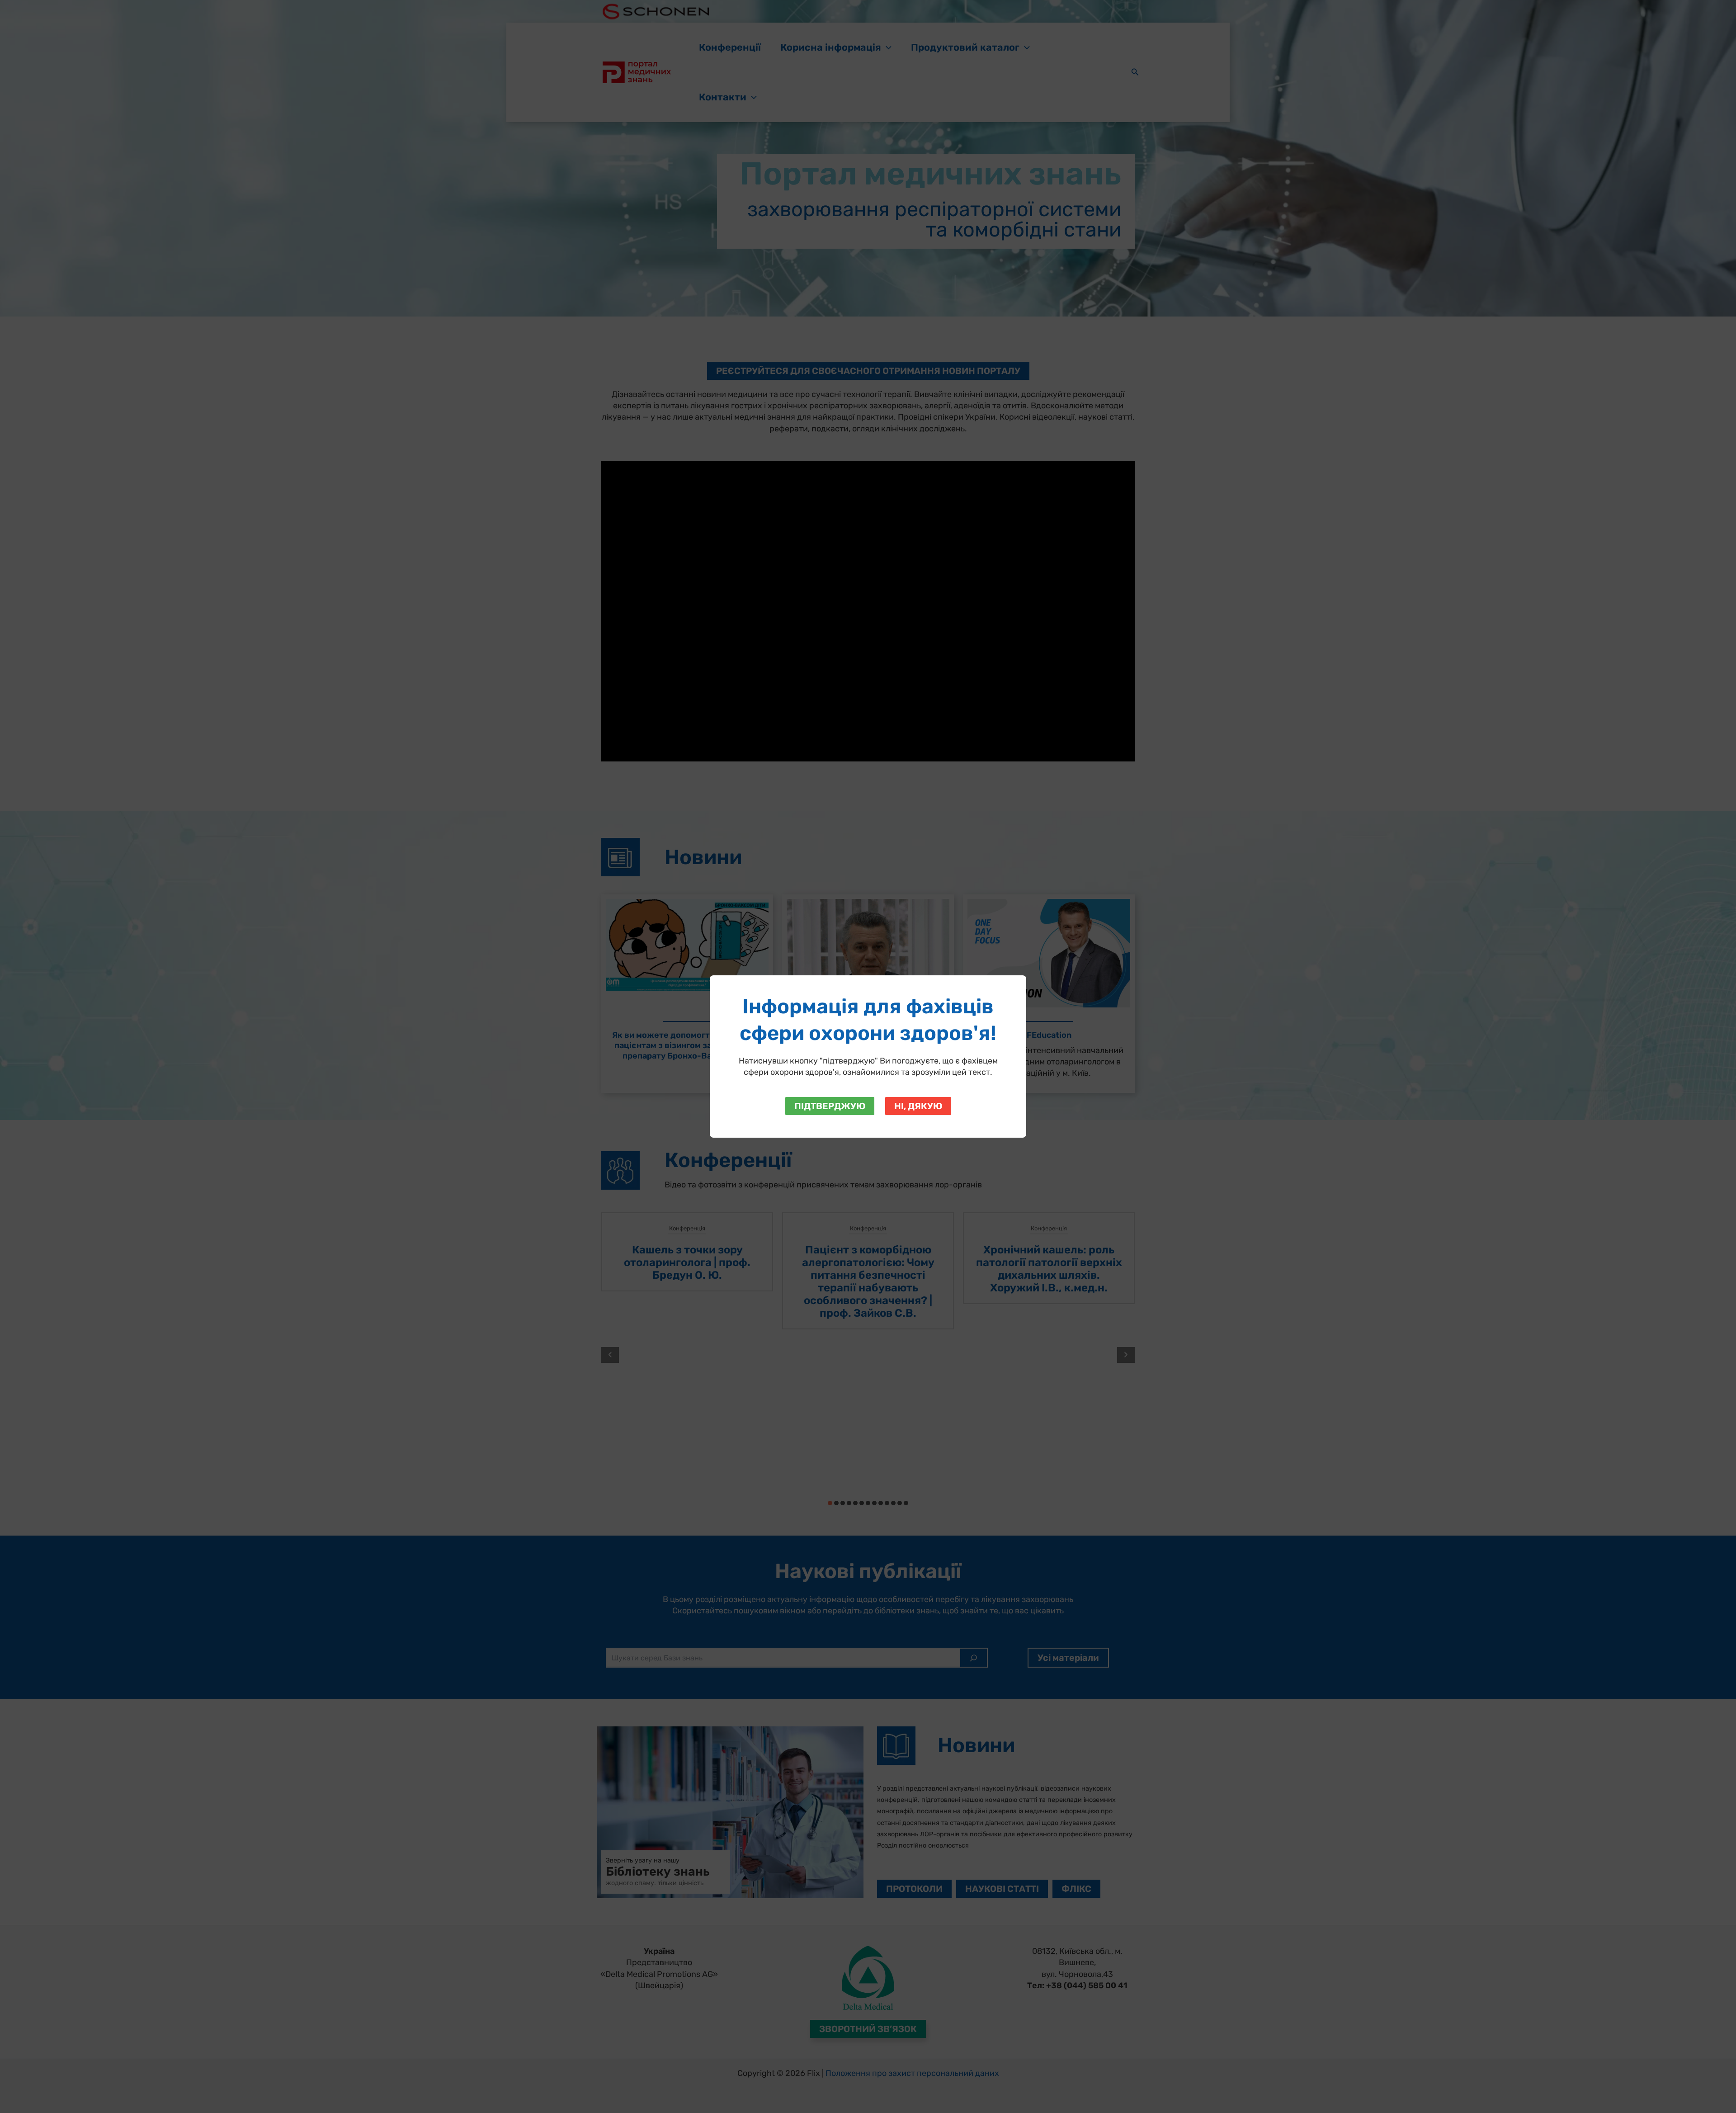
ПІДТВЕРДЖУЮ (830, 1106)
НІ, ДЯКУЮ (918, 1106)
